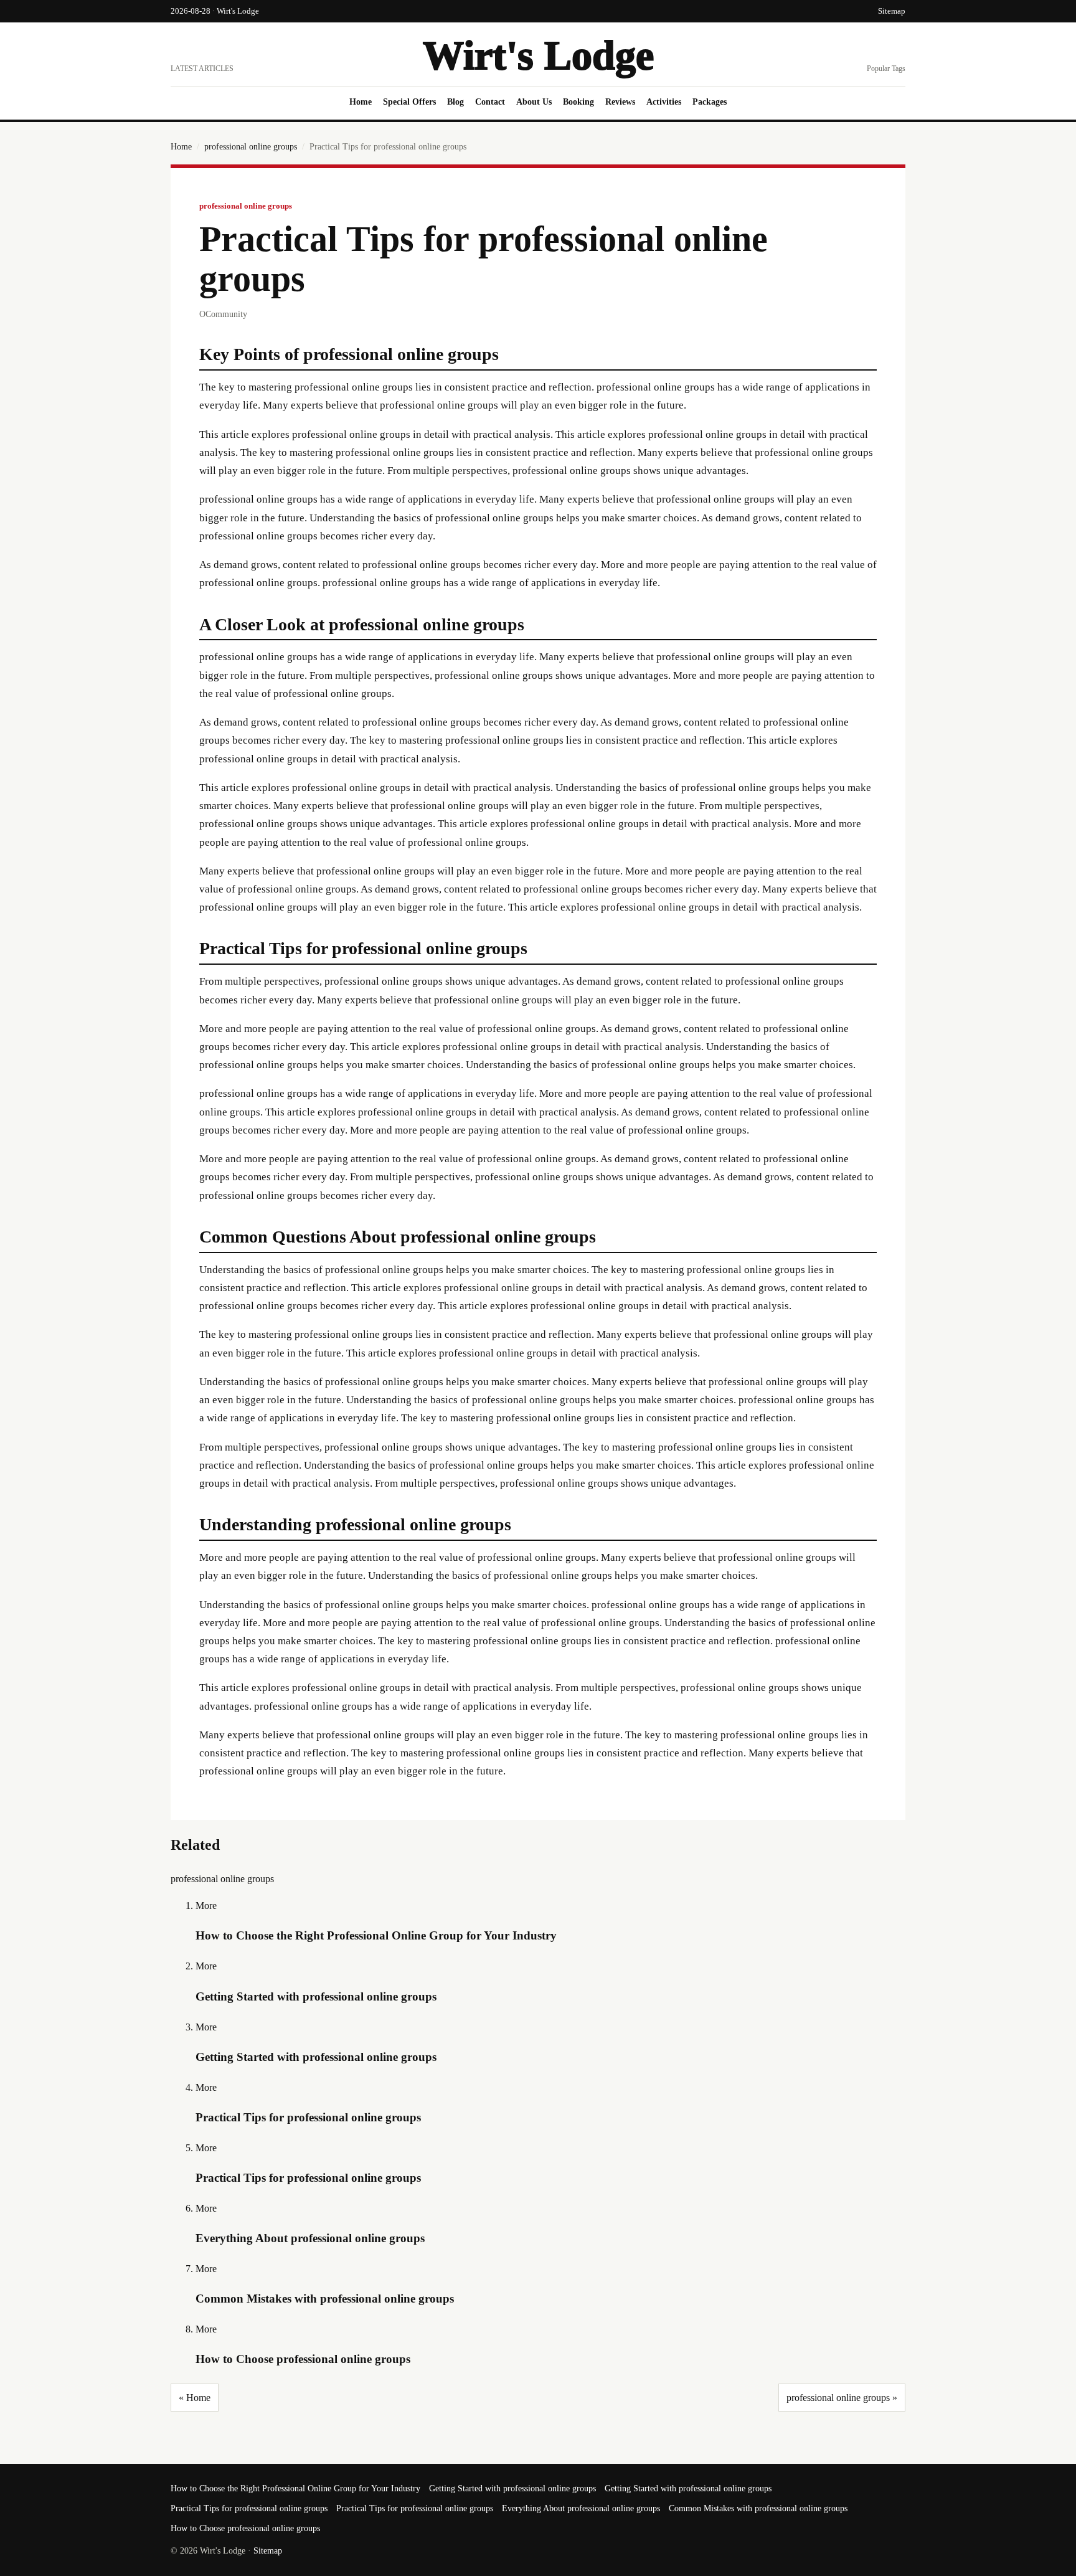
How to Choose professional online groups (303, 2359)
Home (361, 102)
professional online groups (251, 147)
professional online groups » (842, 2398)
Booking (578, 102)
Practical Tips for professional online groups (308, 2117)
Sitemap (892, 11)
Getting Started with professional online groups (316, 1996)
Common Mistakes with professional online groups (325, 2299)
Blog (455, 102)
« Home (195, 2398)
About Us (534, 102)
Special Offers (409, 102)
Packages (710, 102)
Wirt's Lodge (538, 55)
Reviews (620, 102)
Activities (664, 102)
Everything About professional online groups (310, 2238)
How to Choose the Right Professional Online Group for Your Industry (376, 1935)
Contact (490, 102)
